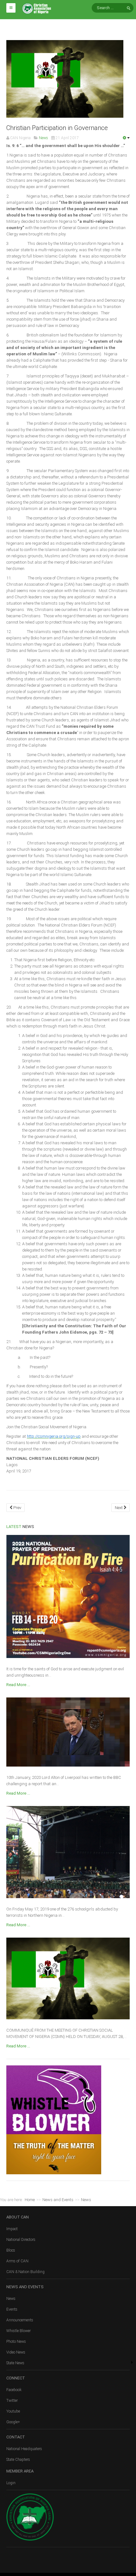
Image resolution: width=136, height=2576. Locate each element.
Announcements (20, 2320)
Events (12, 2309)
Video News (16, 2352)
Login (11, 2483)
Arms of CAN (17, 2261)
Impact (12, 2229)
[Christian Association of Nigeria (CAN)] (37, 8)
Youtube (13, 2411)
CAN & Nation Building (25, 2272)
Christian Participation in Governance (57, 128)
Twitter (12, 2401)
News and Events (58, 2200)
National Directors (21, 2240)
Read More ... (18, 1685)
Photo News (16, 2342)
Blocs (11, 2250)
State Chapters (18, 2460)
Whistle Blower (19, 2331)
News (11, 2299)
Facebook (14, 2390)
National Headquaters (24, 2449)
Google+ (13, 2422)
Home (30, 2200)
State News (15, 2363)
